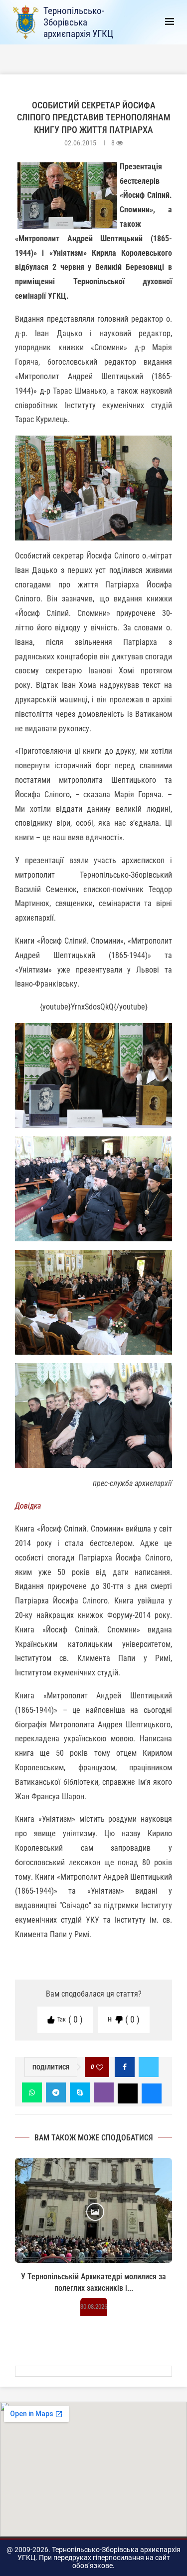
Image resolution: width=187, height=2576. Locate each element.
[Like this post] (100, 2067)
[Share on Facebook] (125, 2067)
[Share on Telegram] (56, 2092)
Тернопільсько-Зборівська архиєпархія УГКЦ (78, 22)
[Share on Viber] (104, 2092)
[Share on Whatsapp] (32, 2092)
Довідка (28, 1506)
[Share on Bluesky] (152, 2092)
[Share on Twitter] (149, 2067)
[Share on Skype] (80, 2092)
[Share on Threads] (128, 2092)
